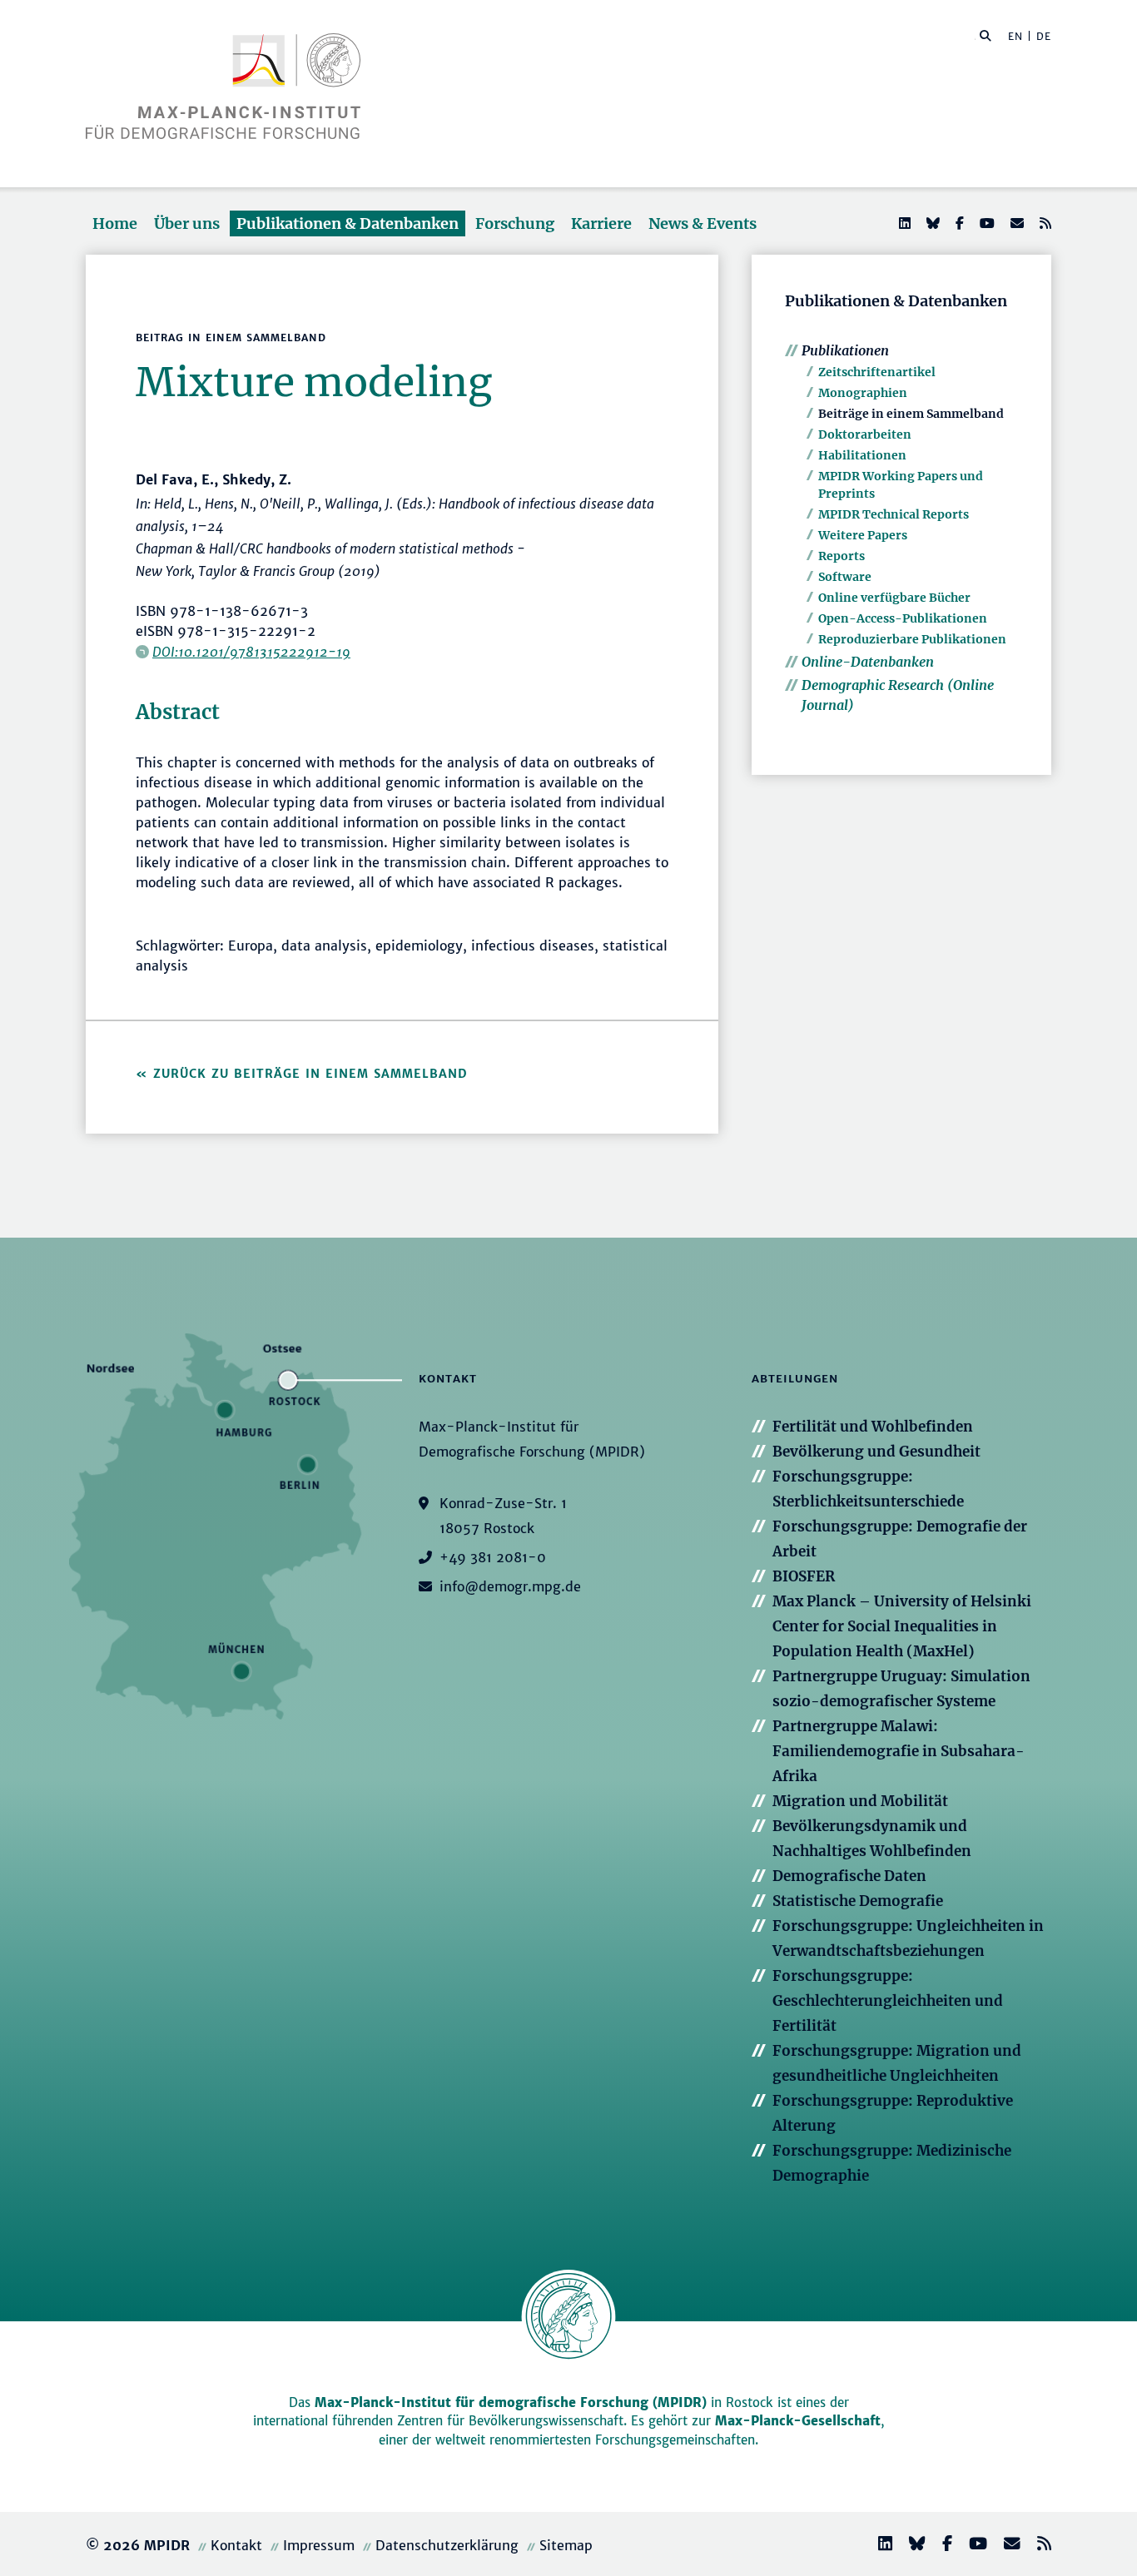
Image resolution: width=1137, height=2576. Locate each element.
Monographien (863, 393)
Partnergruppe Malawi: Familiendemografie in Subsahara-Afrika (899, 1751)
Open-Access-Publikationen (903, 618)
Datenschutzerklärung (447, 2545)
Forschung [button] (515, 223)
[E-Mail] (1015, 223)
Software (845, 577)
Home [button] (115, 223)
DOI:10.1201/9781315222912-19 (251, 652)
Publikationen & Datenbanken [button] (348, 223)
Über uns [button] (187, 223)
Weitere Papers (863, 535)
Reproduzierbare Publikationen (912, 639)
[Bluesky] (931, 223)
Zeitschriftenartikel (877, 372)
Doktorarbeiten (865, 434)
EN (1015, 36)
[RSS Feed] (1044, 223)
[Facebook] (958, 223)
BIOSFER (804, 1576)
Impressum (319, 2545)
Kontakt (236, 2545)
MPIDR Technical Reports (894, 514)
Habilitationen (862, 455)
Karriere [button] (601, 223)
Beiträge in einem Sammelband (911, 414)
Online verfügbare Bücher (894, 598)
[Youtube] (986, 223)
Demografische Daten (849, 1876)
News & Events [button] (703, 223)
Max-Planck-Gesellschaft (798, 2421)
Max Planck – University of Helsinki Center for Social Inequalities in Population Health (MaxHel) (902, 1626)
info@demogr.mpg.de (510, 1586)
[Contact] (1005, 2546)
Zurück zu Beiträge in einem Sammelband (310, 1074)
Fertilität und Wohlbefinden (873, 1427)
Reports (842, 556)
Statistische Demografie (858, 1901)
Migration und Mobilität (860, 1801)
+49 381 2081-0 (493, 1557)
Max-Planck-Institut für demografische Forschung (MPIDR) (511, 2402)
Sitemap (566, 2545)
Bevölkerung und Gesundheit (876, 1452)
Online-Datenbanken (868, 662)
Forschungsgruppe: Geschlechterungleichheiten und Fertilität (888, 2001)
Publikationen (845, 350)
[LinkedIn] (903, 223)
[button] (986, 35)
